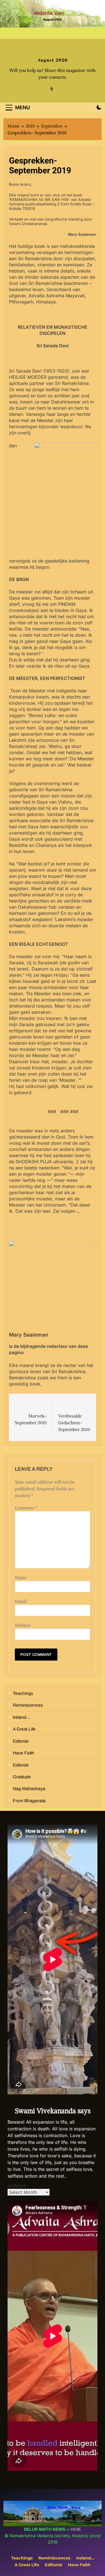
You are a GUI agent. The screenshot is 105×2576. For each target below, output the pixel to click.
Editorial (21, 1741)
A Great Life (24, 1729)
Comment (26, 1508)
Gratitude (22, 1777)
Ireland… (22, 1717)
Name (21, 1577)
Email (21, 1601)
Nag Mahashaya (29, 1789)
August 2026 (53, 60)
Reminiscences (28, 1705)
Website (23, 1625)
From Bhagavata (29, 1801)
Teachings (23, 1693)
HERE (76, 2529)
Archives (17, 2185)
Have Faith (24, 1753)
